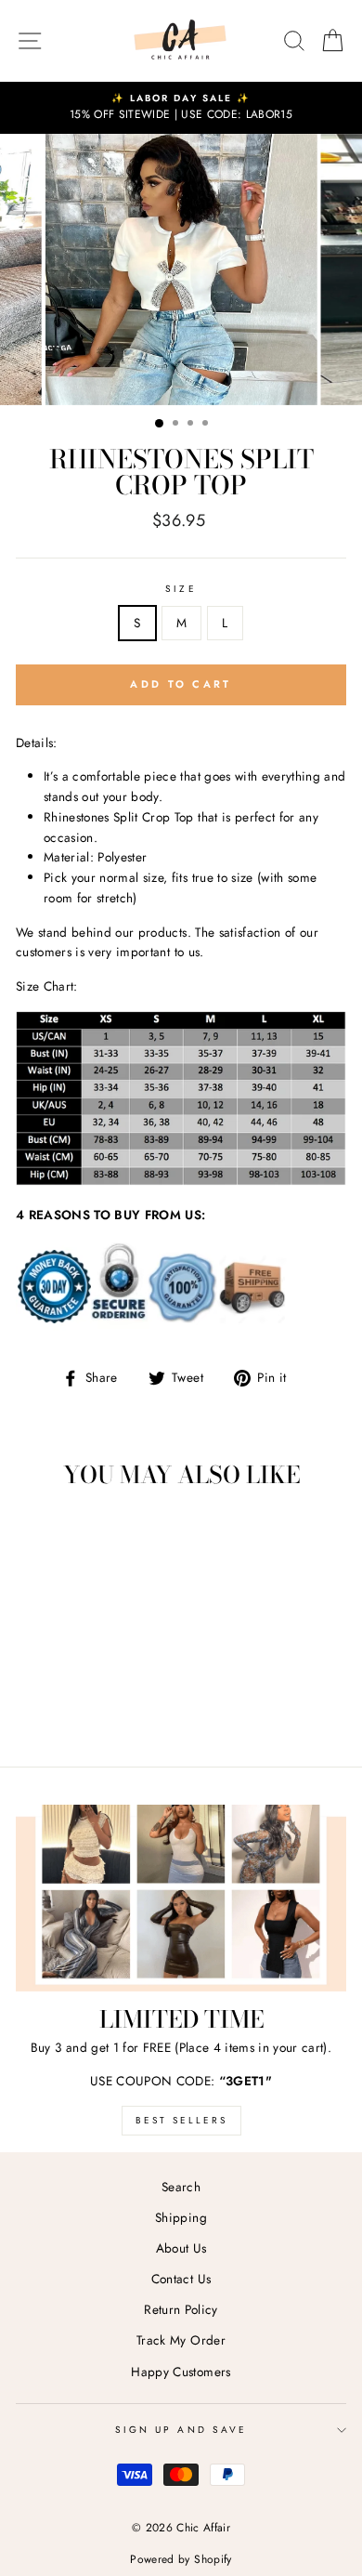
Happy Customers (181, 2372)
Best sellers (181, 2120)
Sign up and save (181, 2430)
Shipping (181, 2217)
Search (181, 2187)
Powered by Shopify (181, 2559)
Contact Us (181, 2279)
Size (181, 589)
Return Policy (181, 2309)
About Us (181, 2248)
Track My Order (181, 2340)
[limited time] (181, 1898)
